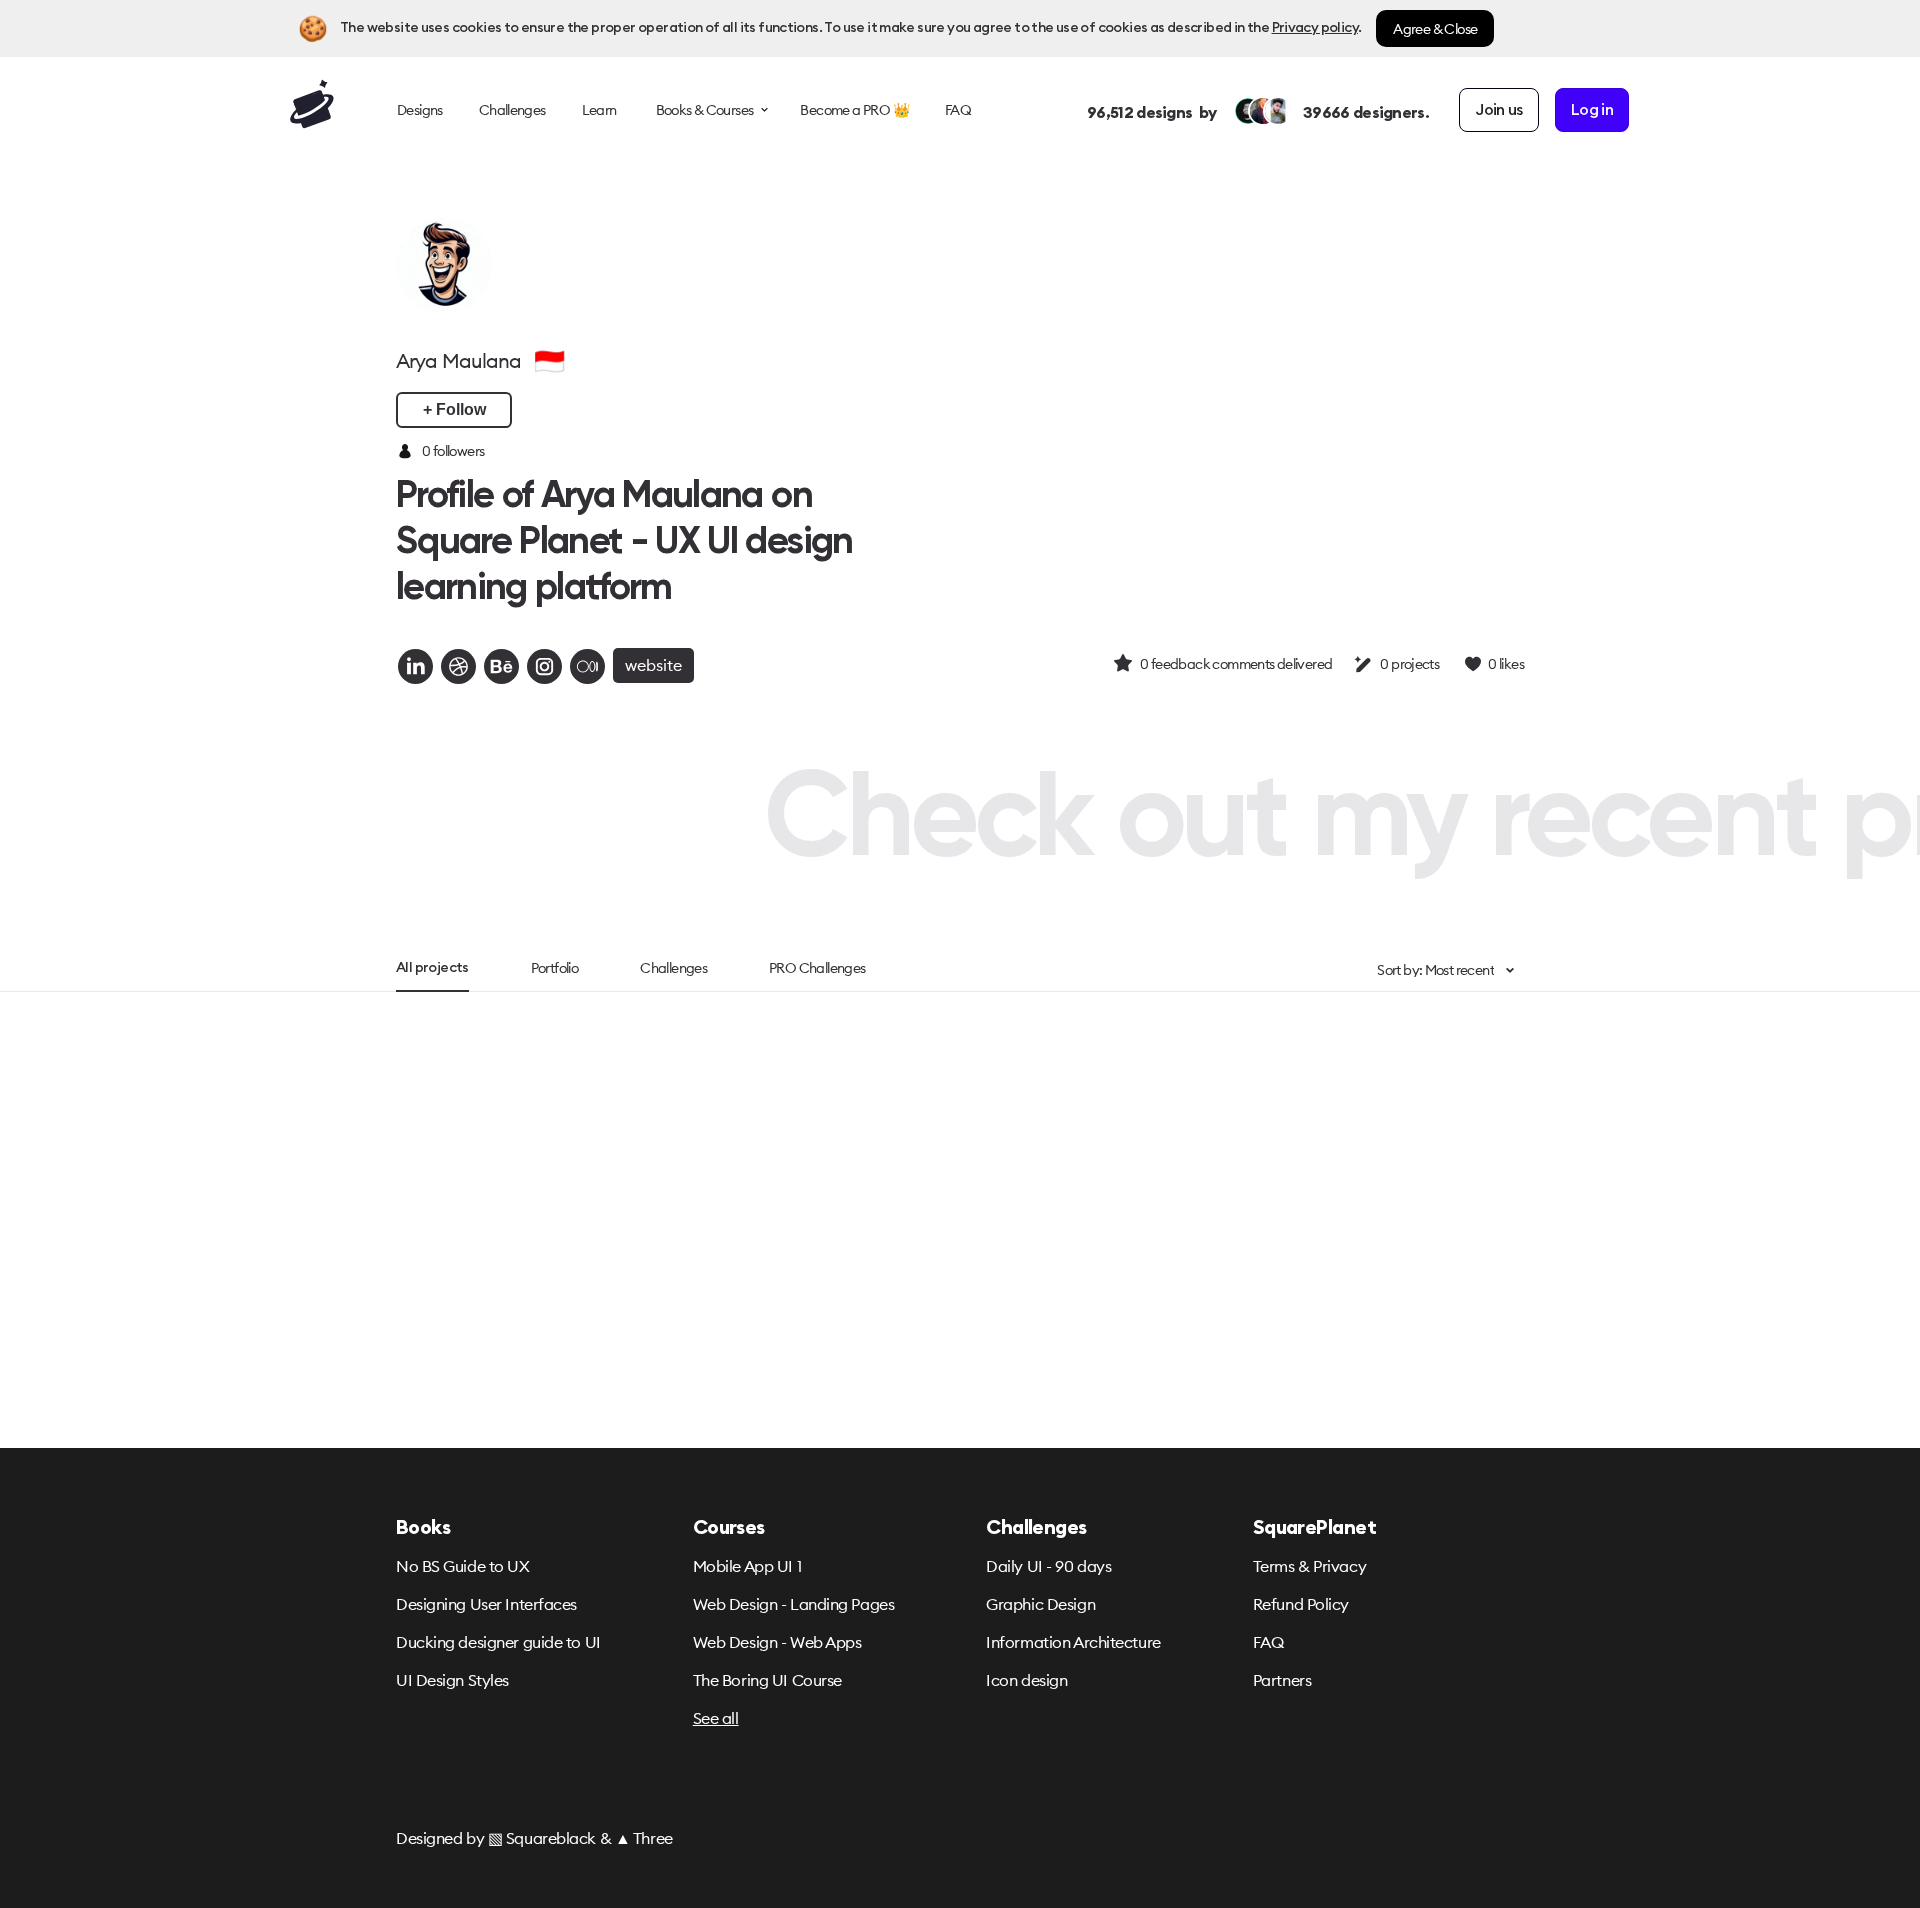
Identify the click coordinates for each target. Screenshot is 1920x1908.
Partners (1282, 1680)
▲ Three (644, 1838)
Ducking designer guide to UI (498, 1642)
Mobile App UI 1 (747, 1566)
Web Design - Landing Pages (794, 1604)
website (653, 665)
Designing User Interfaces (486, 1604)
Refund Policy (1301, 1604)
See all (716, 1718)
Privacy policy (1315, 28)
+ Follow (454, 409)
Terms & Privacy (1309, 1566)
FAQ (1268, 1642)
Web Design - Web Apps (777, 1642)
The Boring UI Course (767, 1680)
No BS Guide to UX (463, 1566)
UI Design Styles (452, 1680)
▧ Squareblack (542, 1838)
